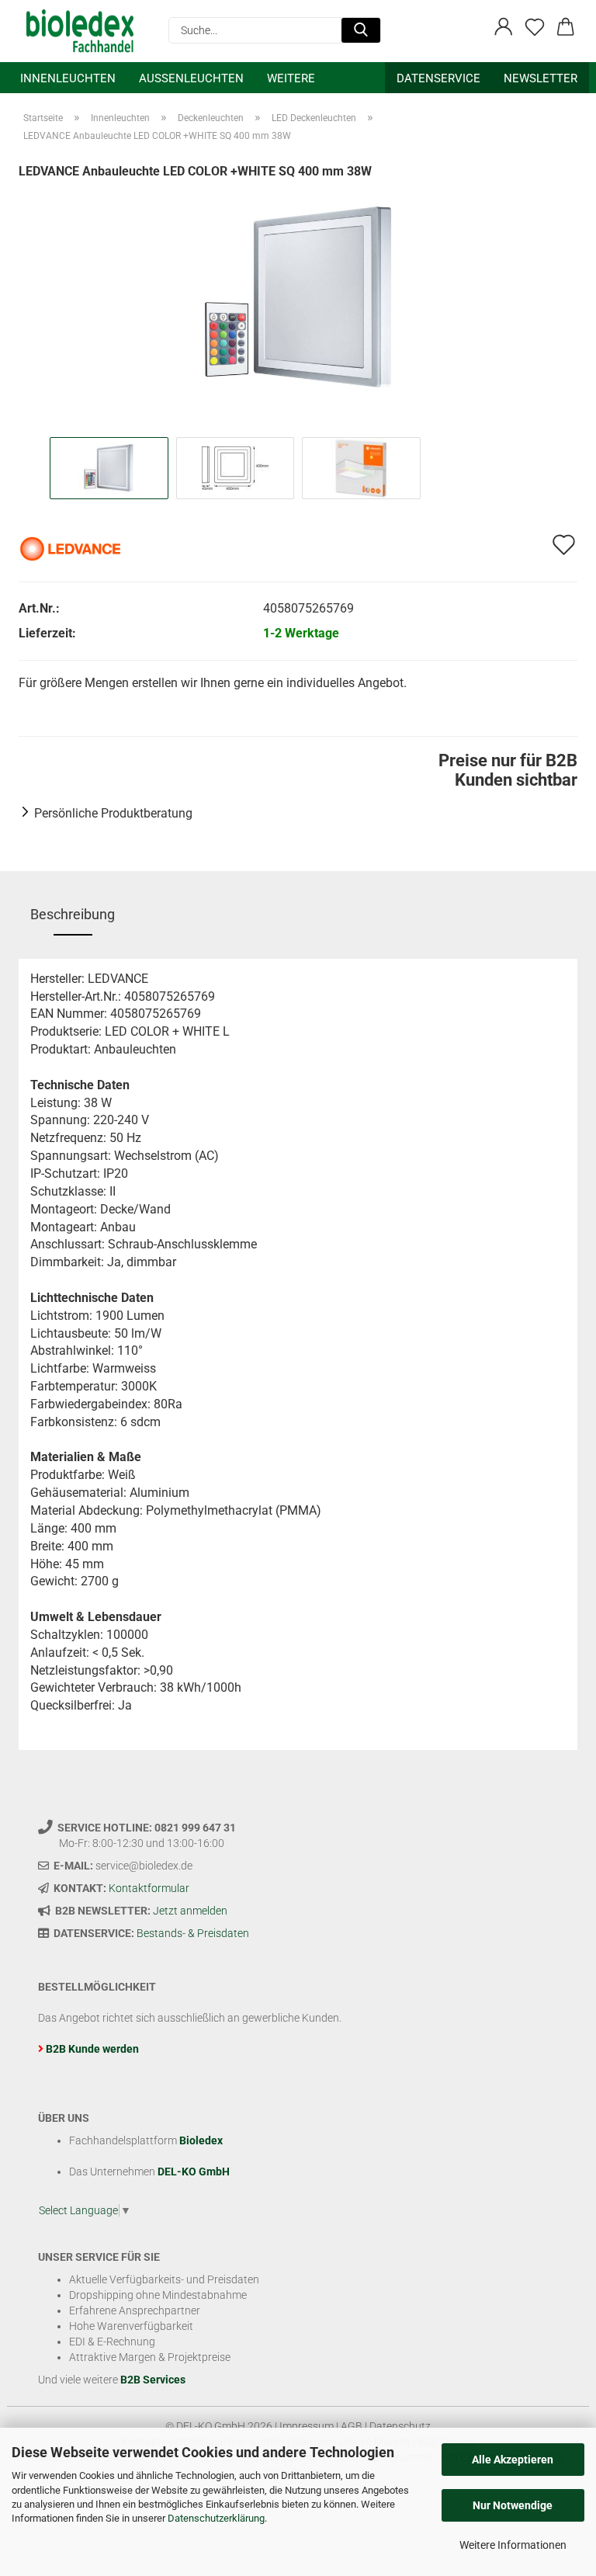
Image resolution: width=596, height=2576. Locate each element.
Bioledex (201, 2140)
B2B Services (153, 2380)
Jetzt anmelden (190, 1911)
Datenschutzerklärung (216, 2518)
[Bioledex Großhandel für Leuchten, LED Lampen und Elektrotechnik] (86, 31)
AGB (352, 2426)
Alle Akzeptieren (513, 2460)
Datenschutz (400, 2426)
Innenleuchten (68, 78)
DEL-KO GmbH (194, 2172)
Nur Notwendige (513, 2505)
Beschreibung (73, 914)
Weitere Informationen (513, 2545)
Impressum (307, 2426)
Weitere (291, 78)
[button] (504, 27)
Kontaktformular (149, 1888)
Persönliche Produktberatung (113, 813)
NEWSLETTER (541, 78)
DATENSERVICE (438, 78)
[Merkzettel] (535, 27)
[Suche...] (361, 30)
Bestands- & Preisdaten (193, 1933)
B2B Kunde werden (92, 2049)
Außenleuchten (191, 78)
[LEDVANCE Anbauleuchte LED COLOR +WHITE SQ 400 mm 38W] (298, 296)
